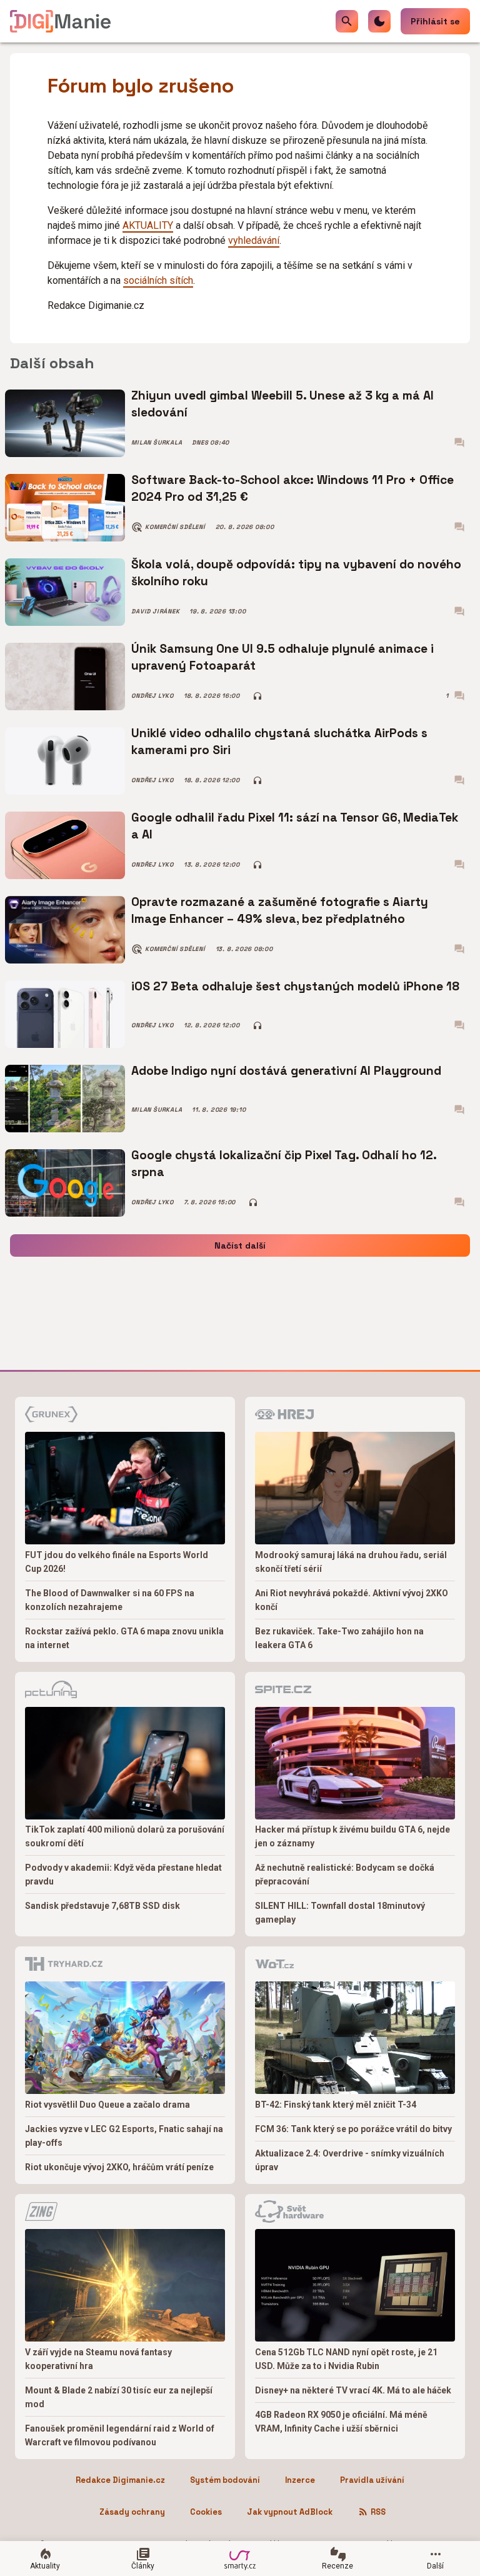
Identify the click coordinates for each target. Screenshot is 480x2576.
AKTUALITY (148, 225)
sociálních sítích (158, 280)
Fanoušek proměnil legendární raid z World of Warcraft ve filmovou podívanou (120, 2435)
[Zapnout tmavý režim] (379, 21)
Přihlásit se (435, 21)
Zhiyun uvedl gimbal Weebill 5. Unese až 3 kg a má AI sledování (282, 404)
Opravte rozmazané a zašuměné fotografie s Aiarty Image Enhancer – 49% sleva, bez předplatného (280, 910)
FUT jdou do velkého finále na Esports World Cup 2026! (117, 1562)
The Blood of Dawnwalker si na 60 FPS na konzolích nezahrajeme (110, 1600)
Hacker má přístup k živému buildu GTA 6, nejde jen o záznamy (352, 1836)
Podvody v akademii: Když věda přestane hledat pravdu (123, 1874)
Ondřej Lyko (152, 696)
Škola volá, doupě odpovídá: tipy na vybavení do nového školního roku (296, 572)
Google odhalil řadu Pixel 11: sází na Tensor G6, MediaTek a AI (295, 826)
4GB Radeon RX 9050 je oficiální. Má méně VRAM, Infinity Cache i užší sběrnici (341, 2422)
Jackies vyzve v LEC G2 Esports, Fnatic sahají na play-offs (124, 2136)
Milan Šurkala (157, 443)
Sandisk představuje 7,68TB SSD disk (102, 1906)
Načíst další (240, 1245)
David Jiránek (155, 611)
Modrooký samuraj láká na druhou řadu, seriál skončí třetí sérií (351, 1562)
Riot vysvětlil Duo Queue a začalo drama (107, 2105)
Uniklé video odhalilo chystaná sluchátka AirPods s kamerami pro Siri (279, 741)
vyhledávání (254, 240)
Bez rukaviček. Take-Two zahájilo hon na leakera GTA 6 (339, 1638)
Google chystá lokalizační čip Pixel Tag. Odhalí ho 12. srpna (284, 1163)
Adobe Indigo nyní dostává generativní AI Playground (286, 1071)
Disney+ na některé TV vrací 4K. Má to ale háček (353, 2390)
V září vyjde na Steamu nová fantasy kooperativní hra (98, 2359)
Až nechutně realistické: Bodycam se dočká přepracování (345, 1874)
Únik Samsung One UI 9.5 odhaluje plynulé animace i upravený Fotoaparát (282, 657)
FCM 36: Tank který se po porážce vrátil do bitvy (353, 2129)
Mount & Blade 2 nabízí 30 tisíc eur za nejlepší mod (119, 2397)
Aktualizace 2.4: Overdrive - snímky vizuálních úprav (350, 2160)
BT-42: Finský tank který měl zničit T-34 (336, 2105)
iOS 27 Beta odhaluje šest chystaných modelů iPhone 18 (295, 986)
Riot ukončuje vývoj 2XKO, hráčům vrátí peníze (119, 2167)
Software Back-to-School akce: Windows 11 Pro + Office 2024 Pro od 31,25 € (292, 488)
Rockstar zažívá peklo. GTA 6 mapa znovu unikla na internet (124, 1638)
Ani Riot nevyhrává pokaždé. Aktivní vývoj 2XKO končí (352, 1600)
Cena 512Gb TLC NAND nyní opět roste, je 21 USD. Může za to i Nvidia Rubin (346, 2359)
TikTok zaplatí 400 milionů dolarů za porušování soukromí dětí (125, 1836)
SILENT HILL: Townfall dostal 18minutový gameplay (340, 1913)
